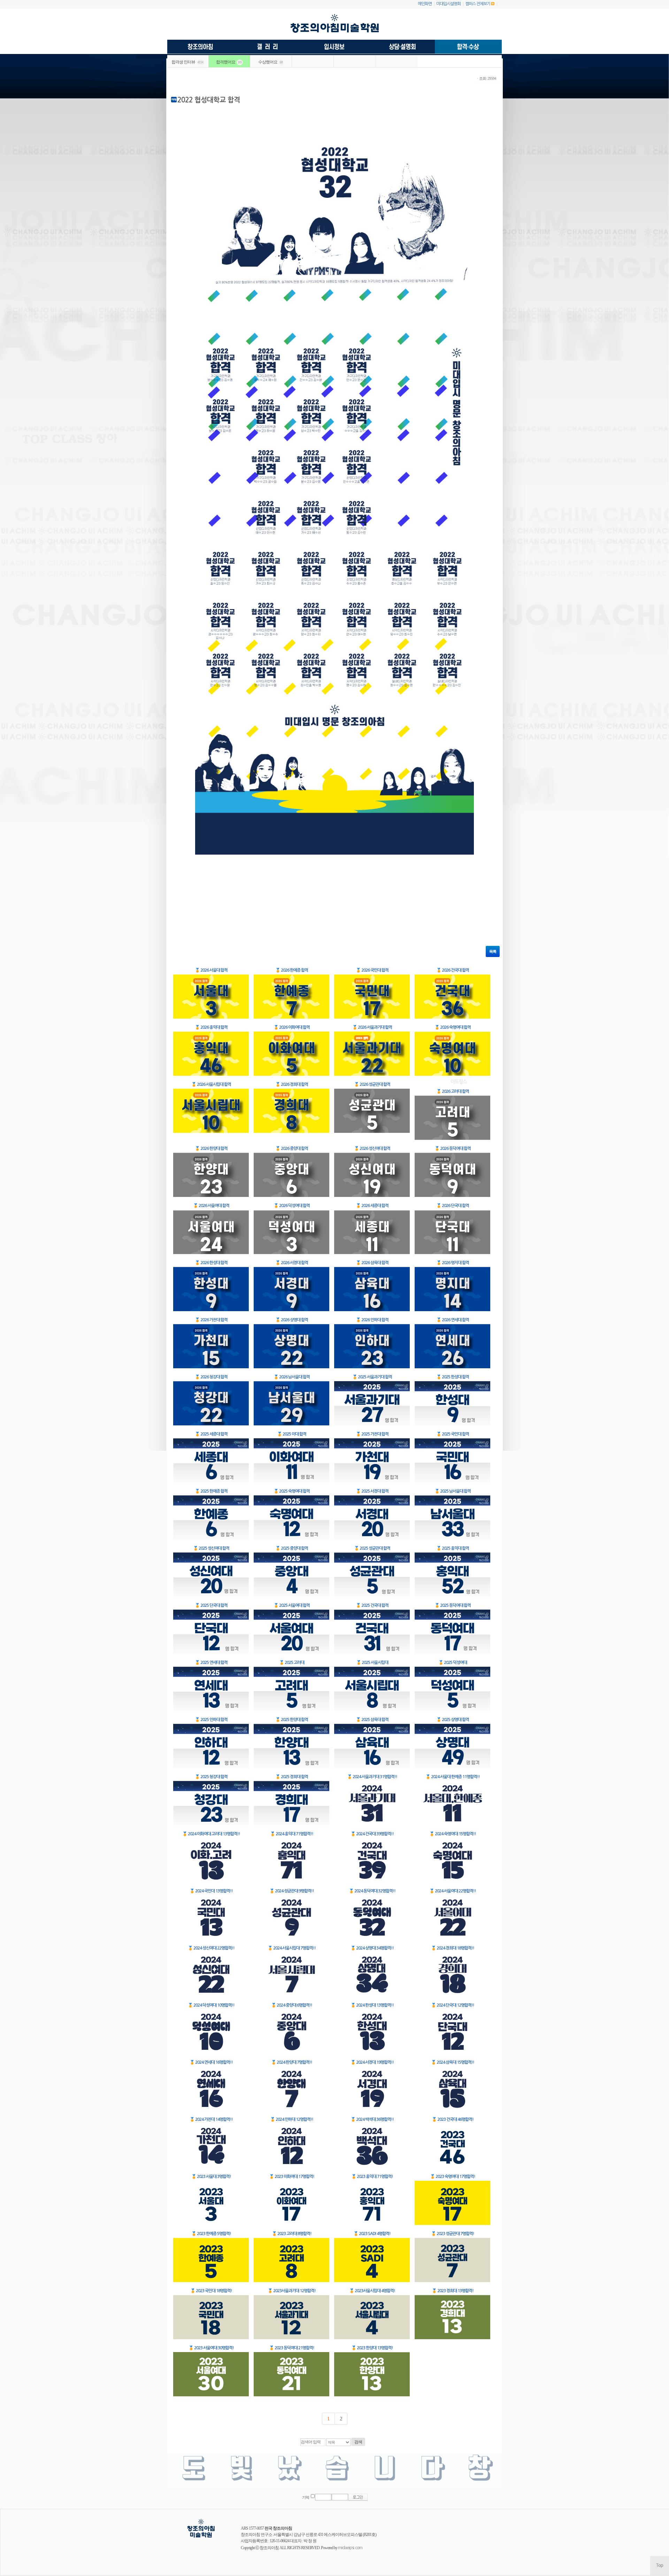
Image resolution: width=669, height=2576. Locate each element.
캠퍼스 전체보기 (478, 4)
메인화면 (425, 4)
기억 (306, 2497)
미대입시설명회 (448, 4)
